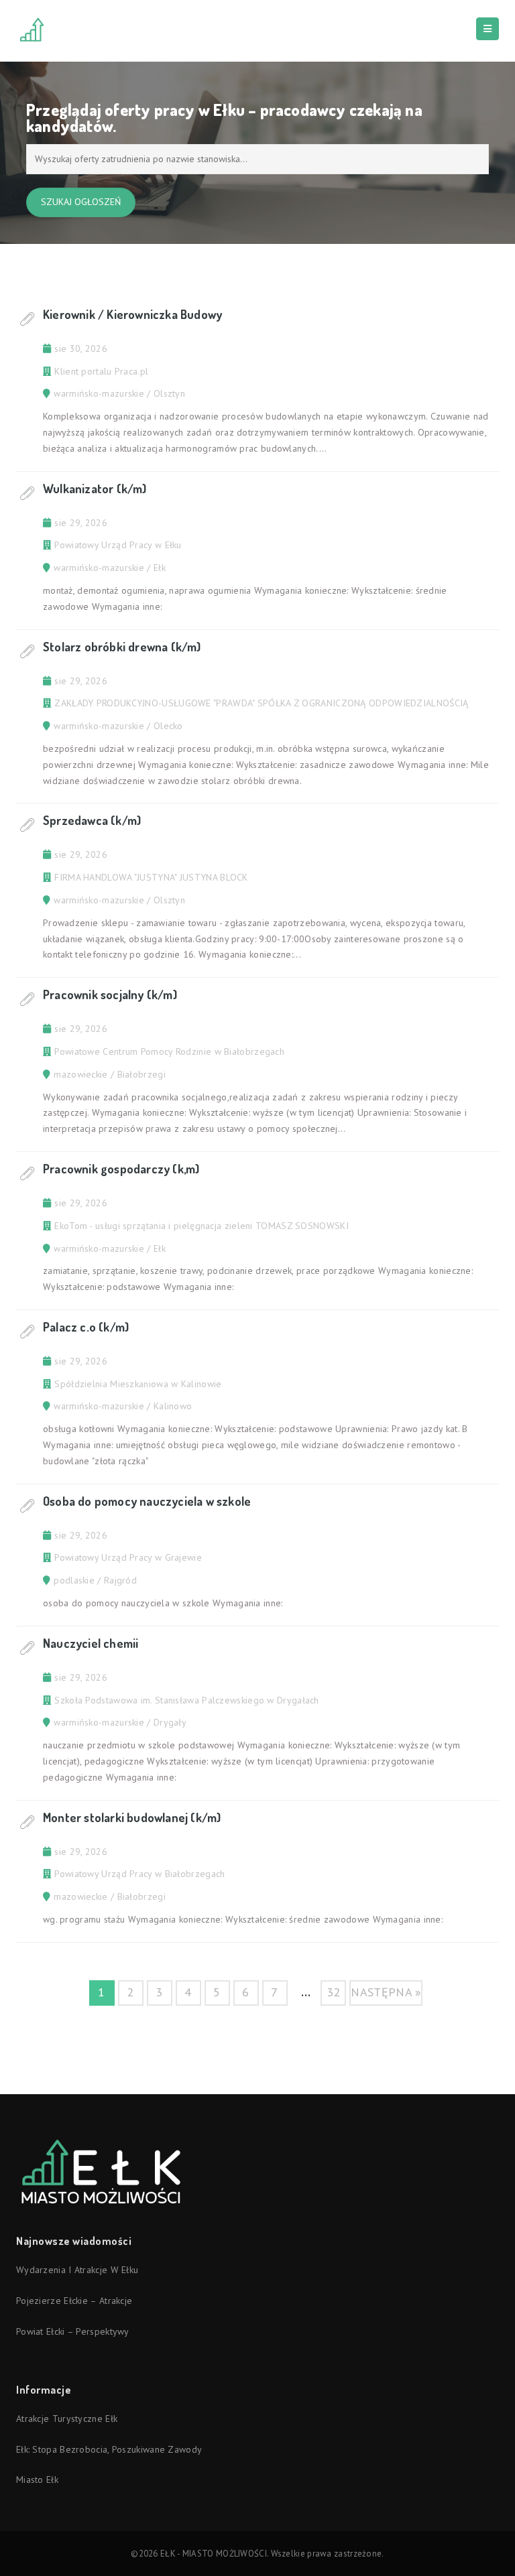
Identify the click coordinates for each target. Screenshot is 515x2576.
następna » (386, 1992)
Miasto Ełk (37, 2480)
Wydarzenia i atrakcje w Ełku (77, 2270)
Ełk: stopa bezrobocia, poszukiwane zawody (109, 2449)
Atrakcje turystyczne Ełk (67, 2419)
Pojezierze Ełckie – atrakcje (74, 2301)
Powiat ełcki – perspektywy (73, 2331)
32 (334, 1992)
